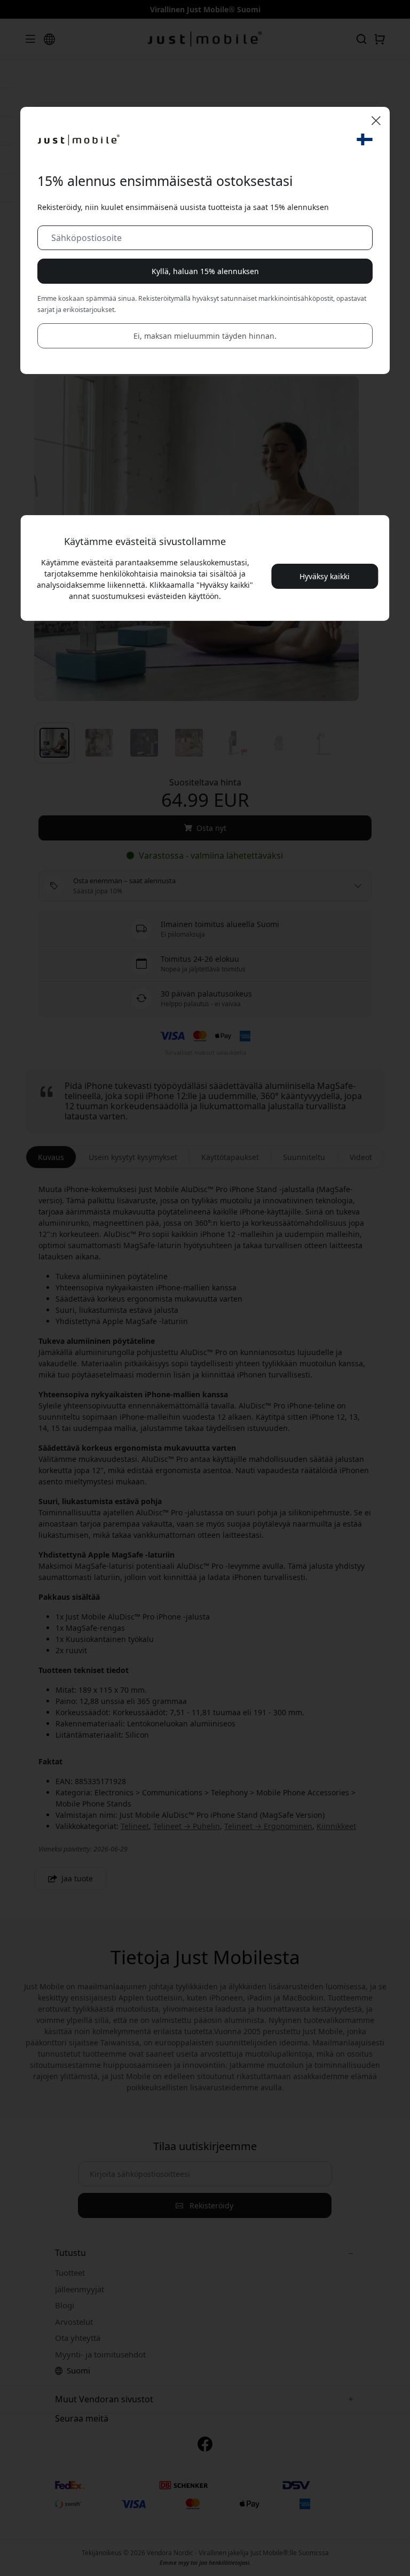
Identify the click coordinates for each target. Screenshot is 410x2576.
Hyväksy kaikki (325, 576)
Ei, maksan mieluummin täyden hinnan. (205, 336)
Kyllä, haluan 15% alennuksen (205, 271)
